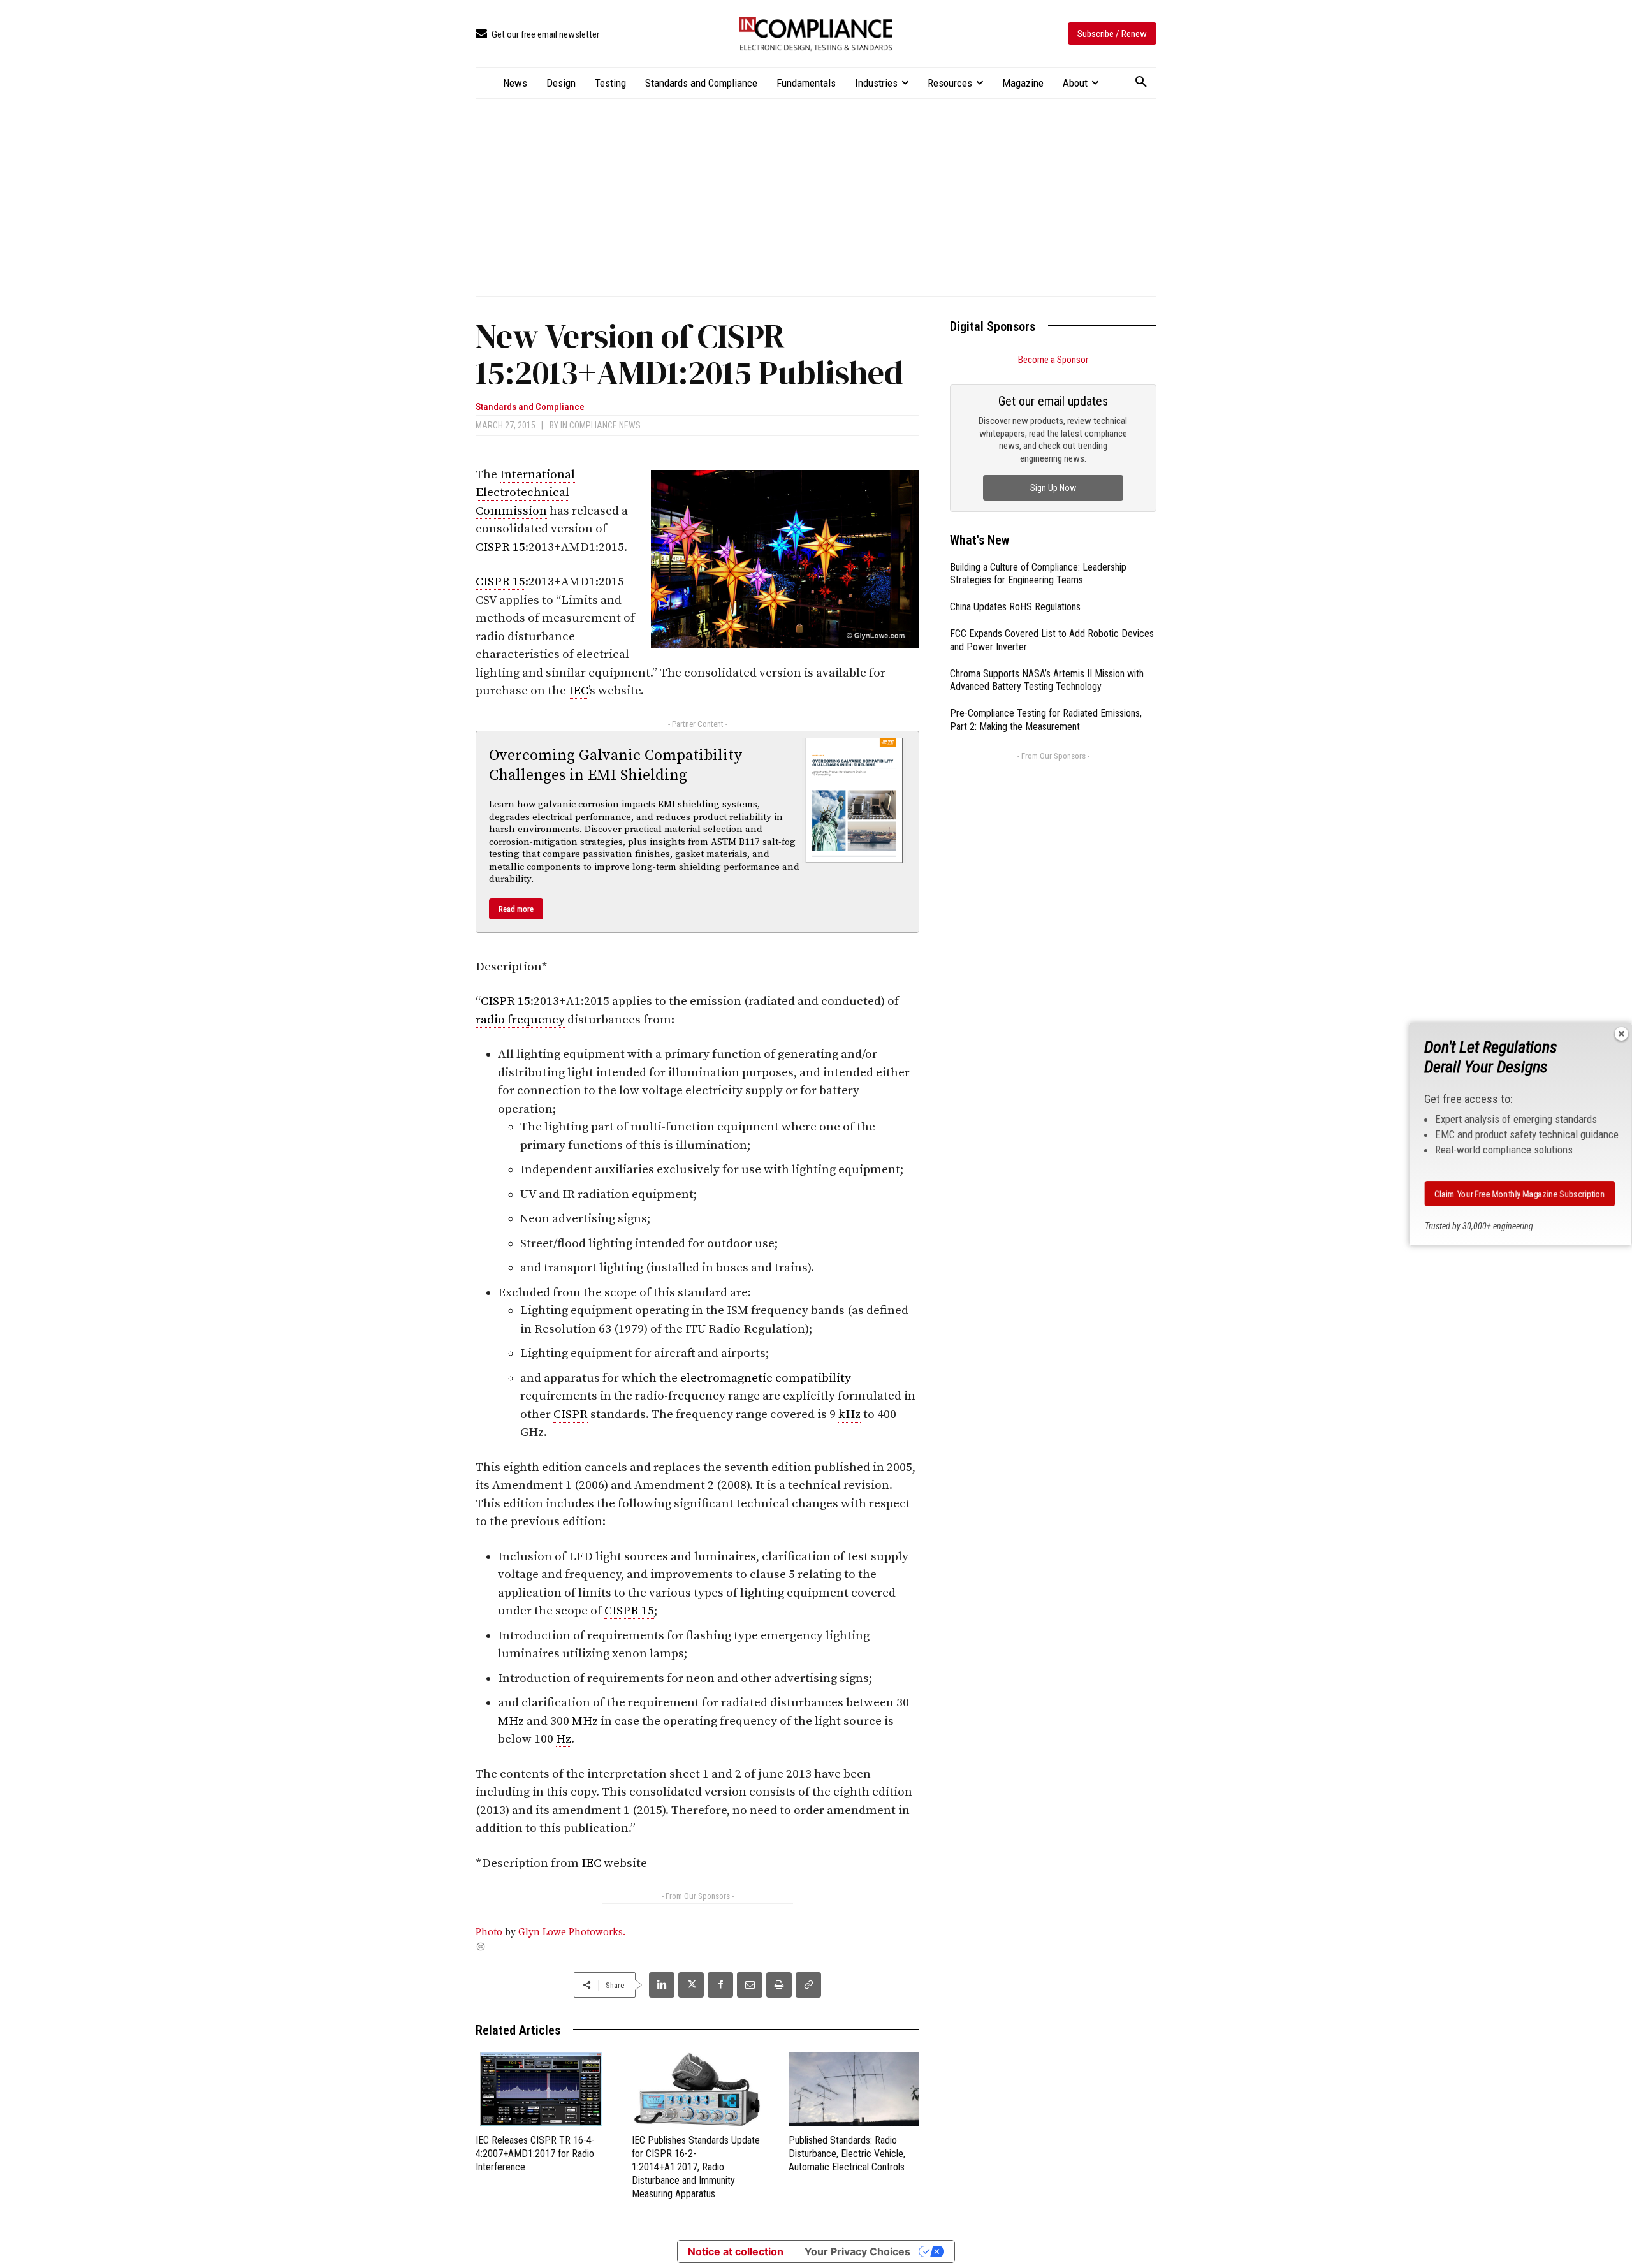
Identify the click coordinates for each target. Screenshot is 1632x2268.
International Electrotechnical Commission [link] (525, 493)
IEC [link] (579, 691)
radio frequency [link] (520, 1020)
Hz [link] (564, 1739)
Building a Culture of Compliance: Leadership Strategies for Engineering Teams (1038, 574)
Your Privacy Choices (857, 2251)
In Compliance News (601, 425)
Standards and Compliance (530, 407)
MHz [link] (511, 1721)
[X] (691, 1985)
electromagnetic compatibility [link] (766, 1378)
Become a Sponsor (1053, 360)
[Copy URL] (808, 1985)
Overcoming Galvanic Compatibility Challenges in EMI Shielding (616, 765)
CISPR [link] (571, 1415)
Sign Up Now (1053, 488)
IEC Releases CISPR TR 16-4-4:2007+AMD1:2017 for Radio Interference (535, 2154)
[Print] (779, 1985)
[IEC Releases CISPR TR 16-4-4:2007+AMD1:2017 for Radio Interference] (541, 2089)
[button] (1141, 82)
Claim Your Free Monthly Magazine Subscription (1519, 1194)
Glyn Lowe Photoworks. (572, 1932)
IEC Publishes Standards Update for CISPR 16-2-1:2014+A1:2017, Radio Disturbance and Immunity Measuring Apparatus (696, 2167)
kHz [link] (849, 1415)
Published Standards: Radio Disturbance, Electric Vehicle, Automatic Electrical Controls (847, 2154)
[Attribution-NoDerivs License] (697, 1947)
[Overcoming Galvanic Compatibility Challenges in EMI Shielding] (854, 800)
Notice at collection (736, 2251)
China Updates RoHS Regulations (1015, 607)
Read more (516, 909)
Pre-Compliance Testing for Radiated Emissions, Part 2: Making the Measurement (1046, 720)
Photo (489, 1932)
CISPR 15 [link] (500, 547)
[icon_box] (537, 35)
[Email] (750, 1985)
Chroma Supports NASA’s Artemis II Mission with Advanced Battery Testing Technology (1047, 680)
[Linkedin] (662, 1985)
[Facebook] (720, 1985)
